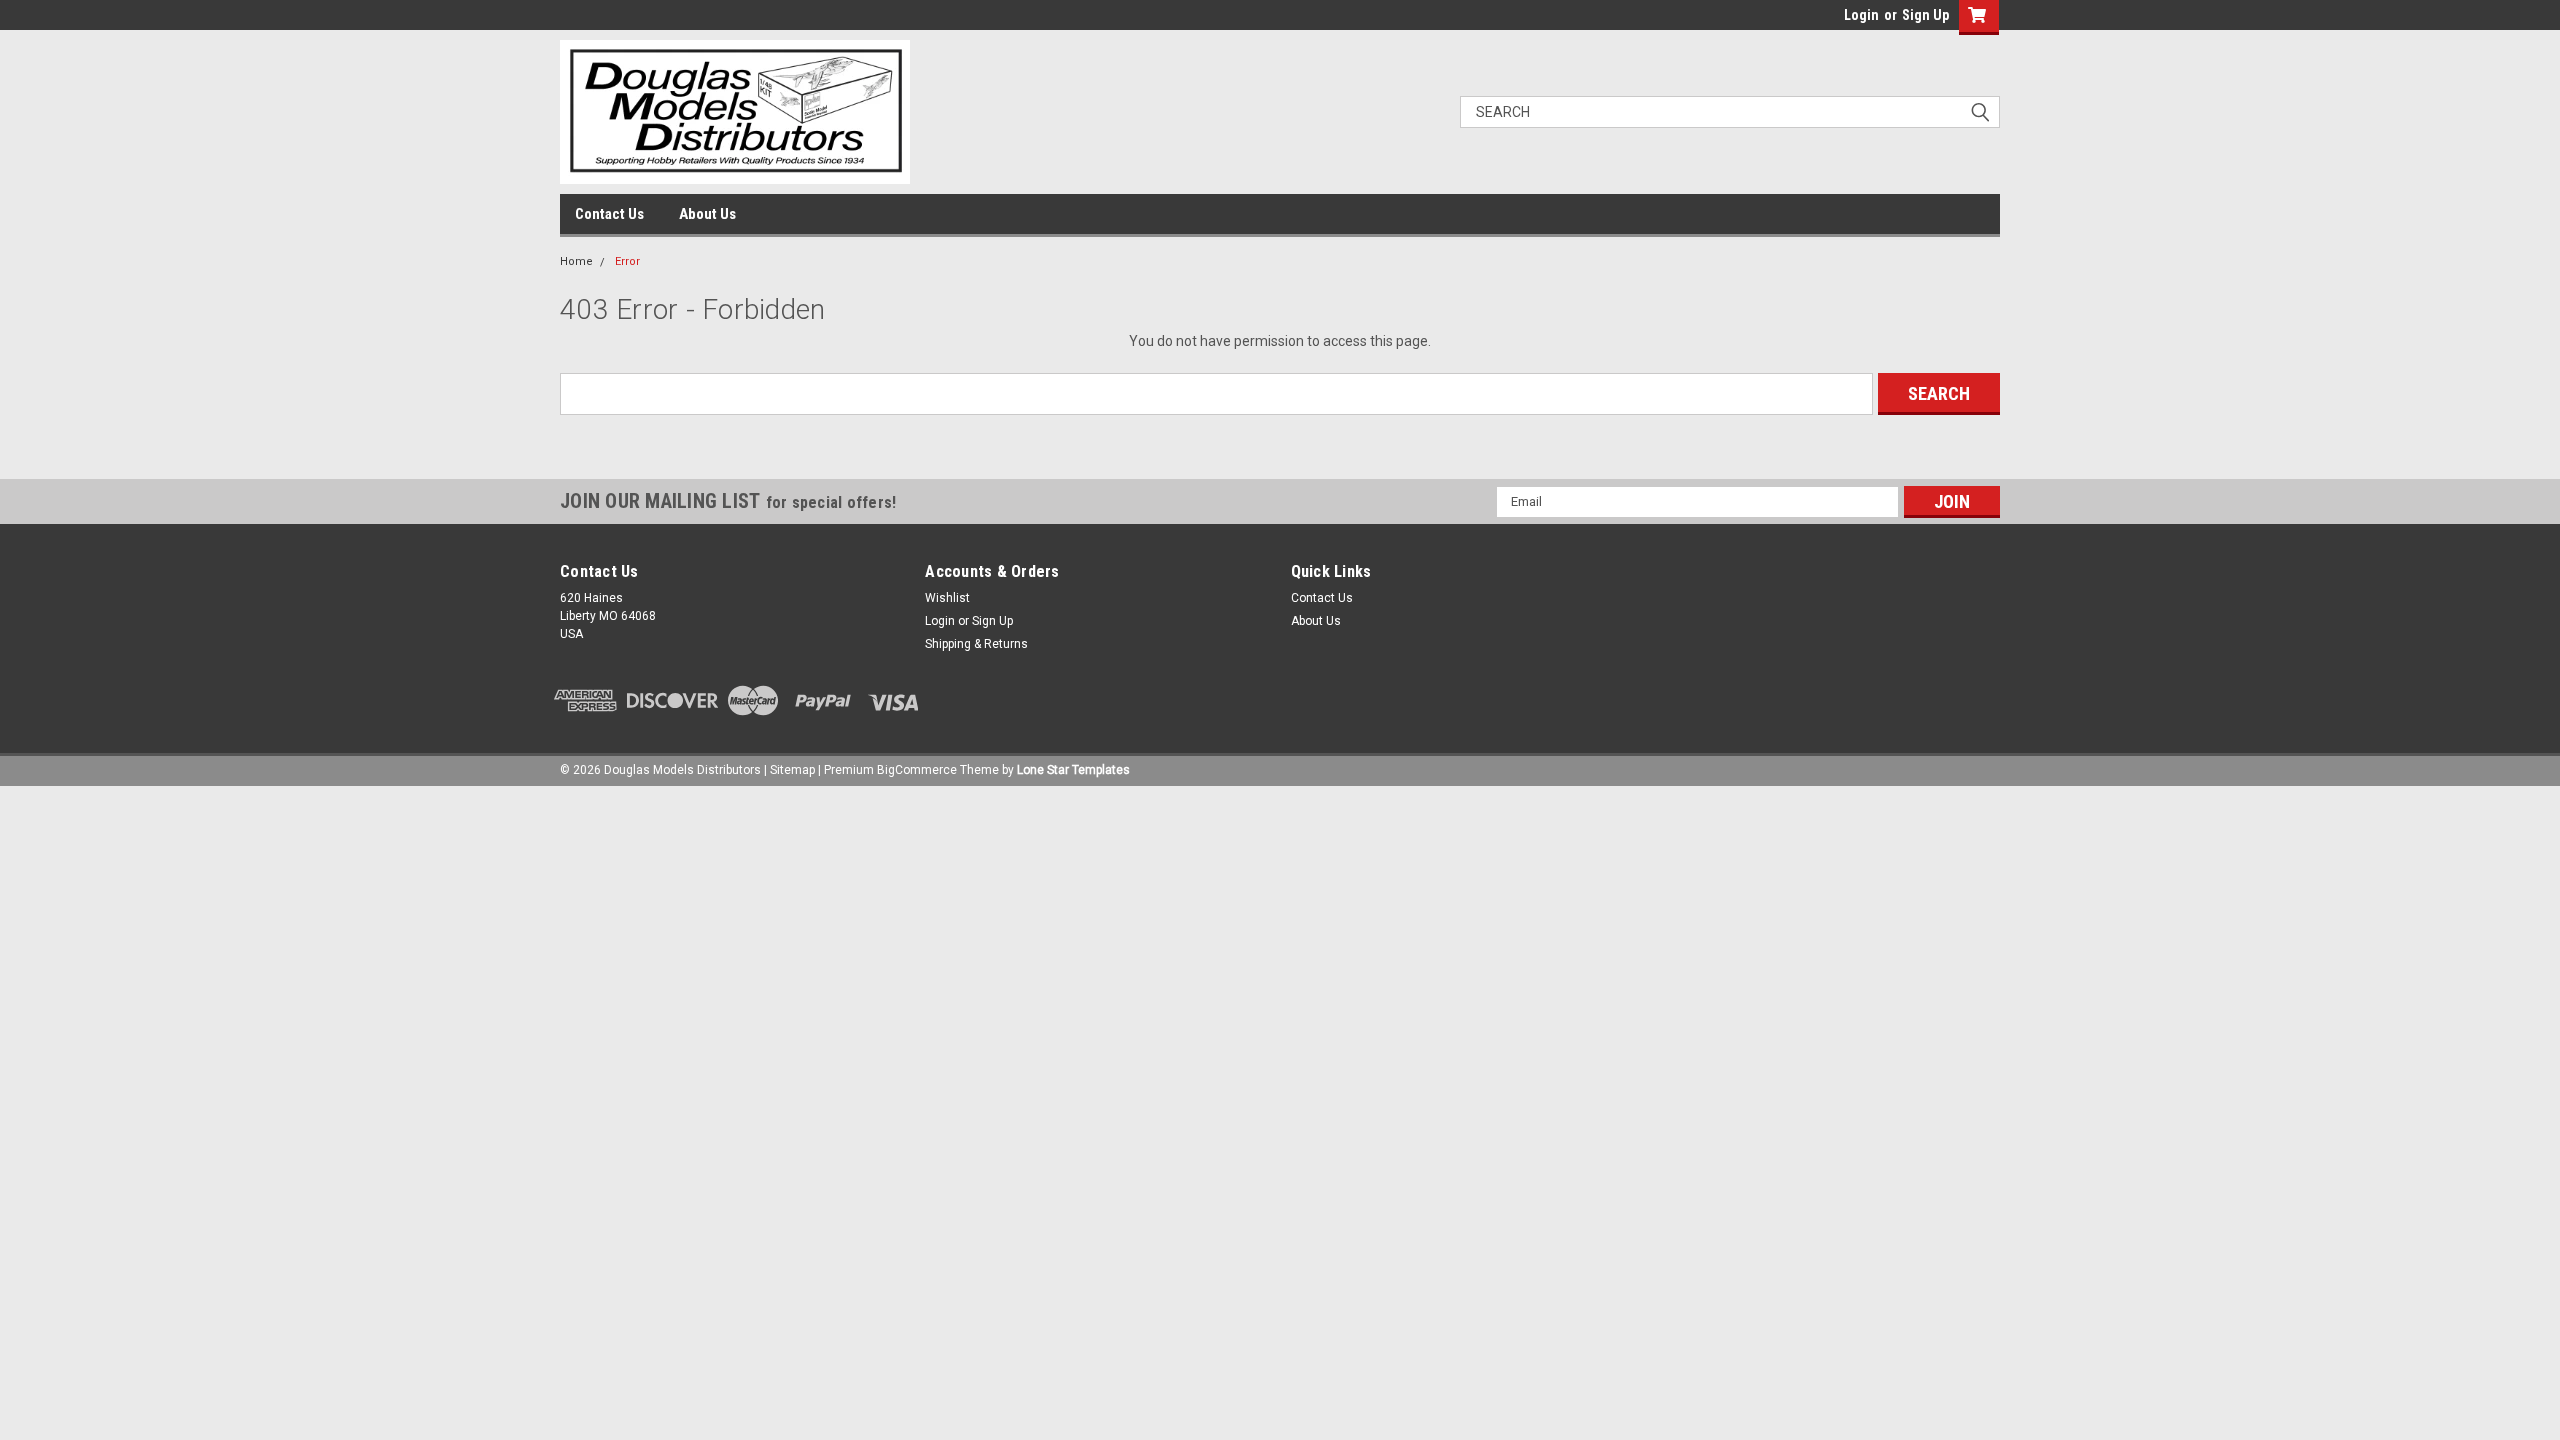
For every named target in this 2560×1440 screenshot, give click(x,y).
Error (627, 261)
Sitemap (792, 770)
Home (576, 261)
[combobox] (1730, 112)
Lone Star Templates (1073, 770)
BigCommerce (917, 770)
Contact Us (609, 214)
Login (1861, 15)
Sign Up (1925, 15)
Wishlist (947, 598)
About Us (707, 214)
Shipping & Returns (976, 644)
